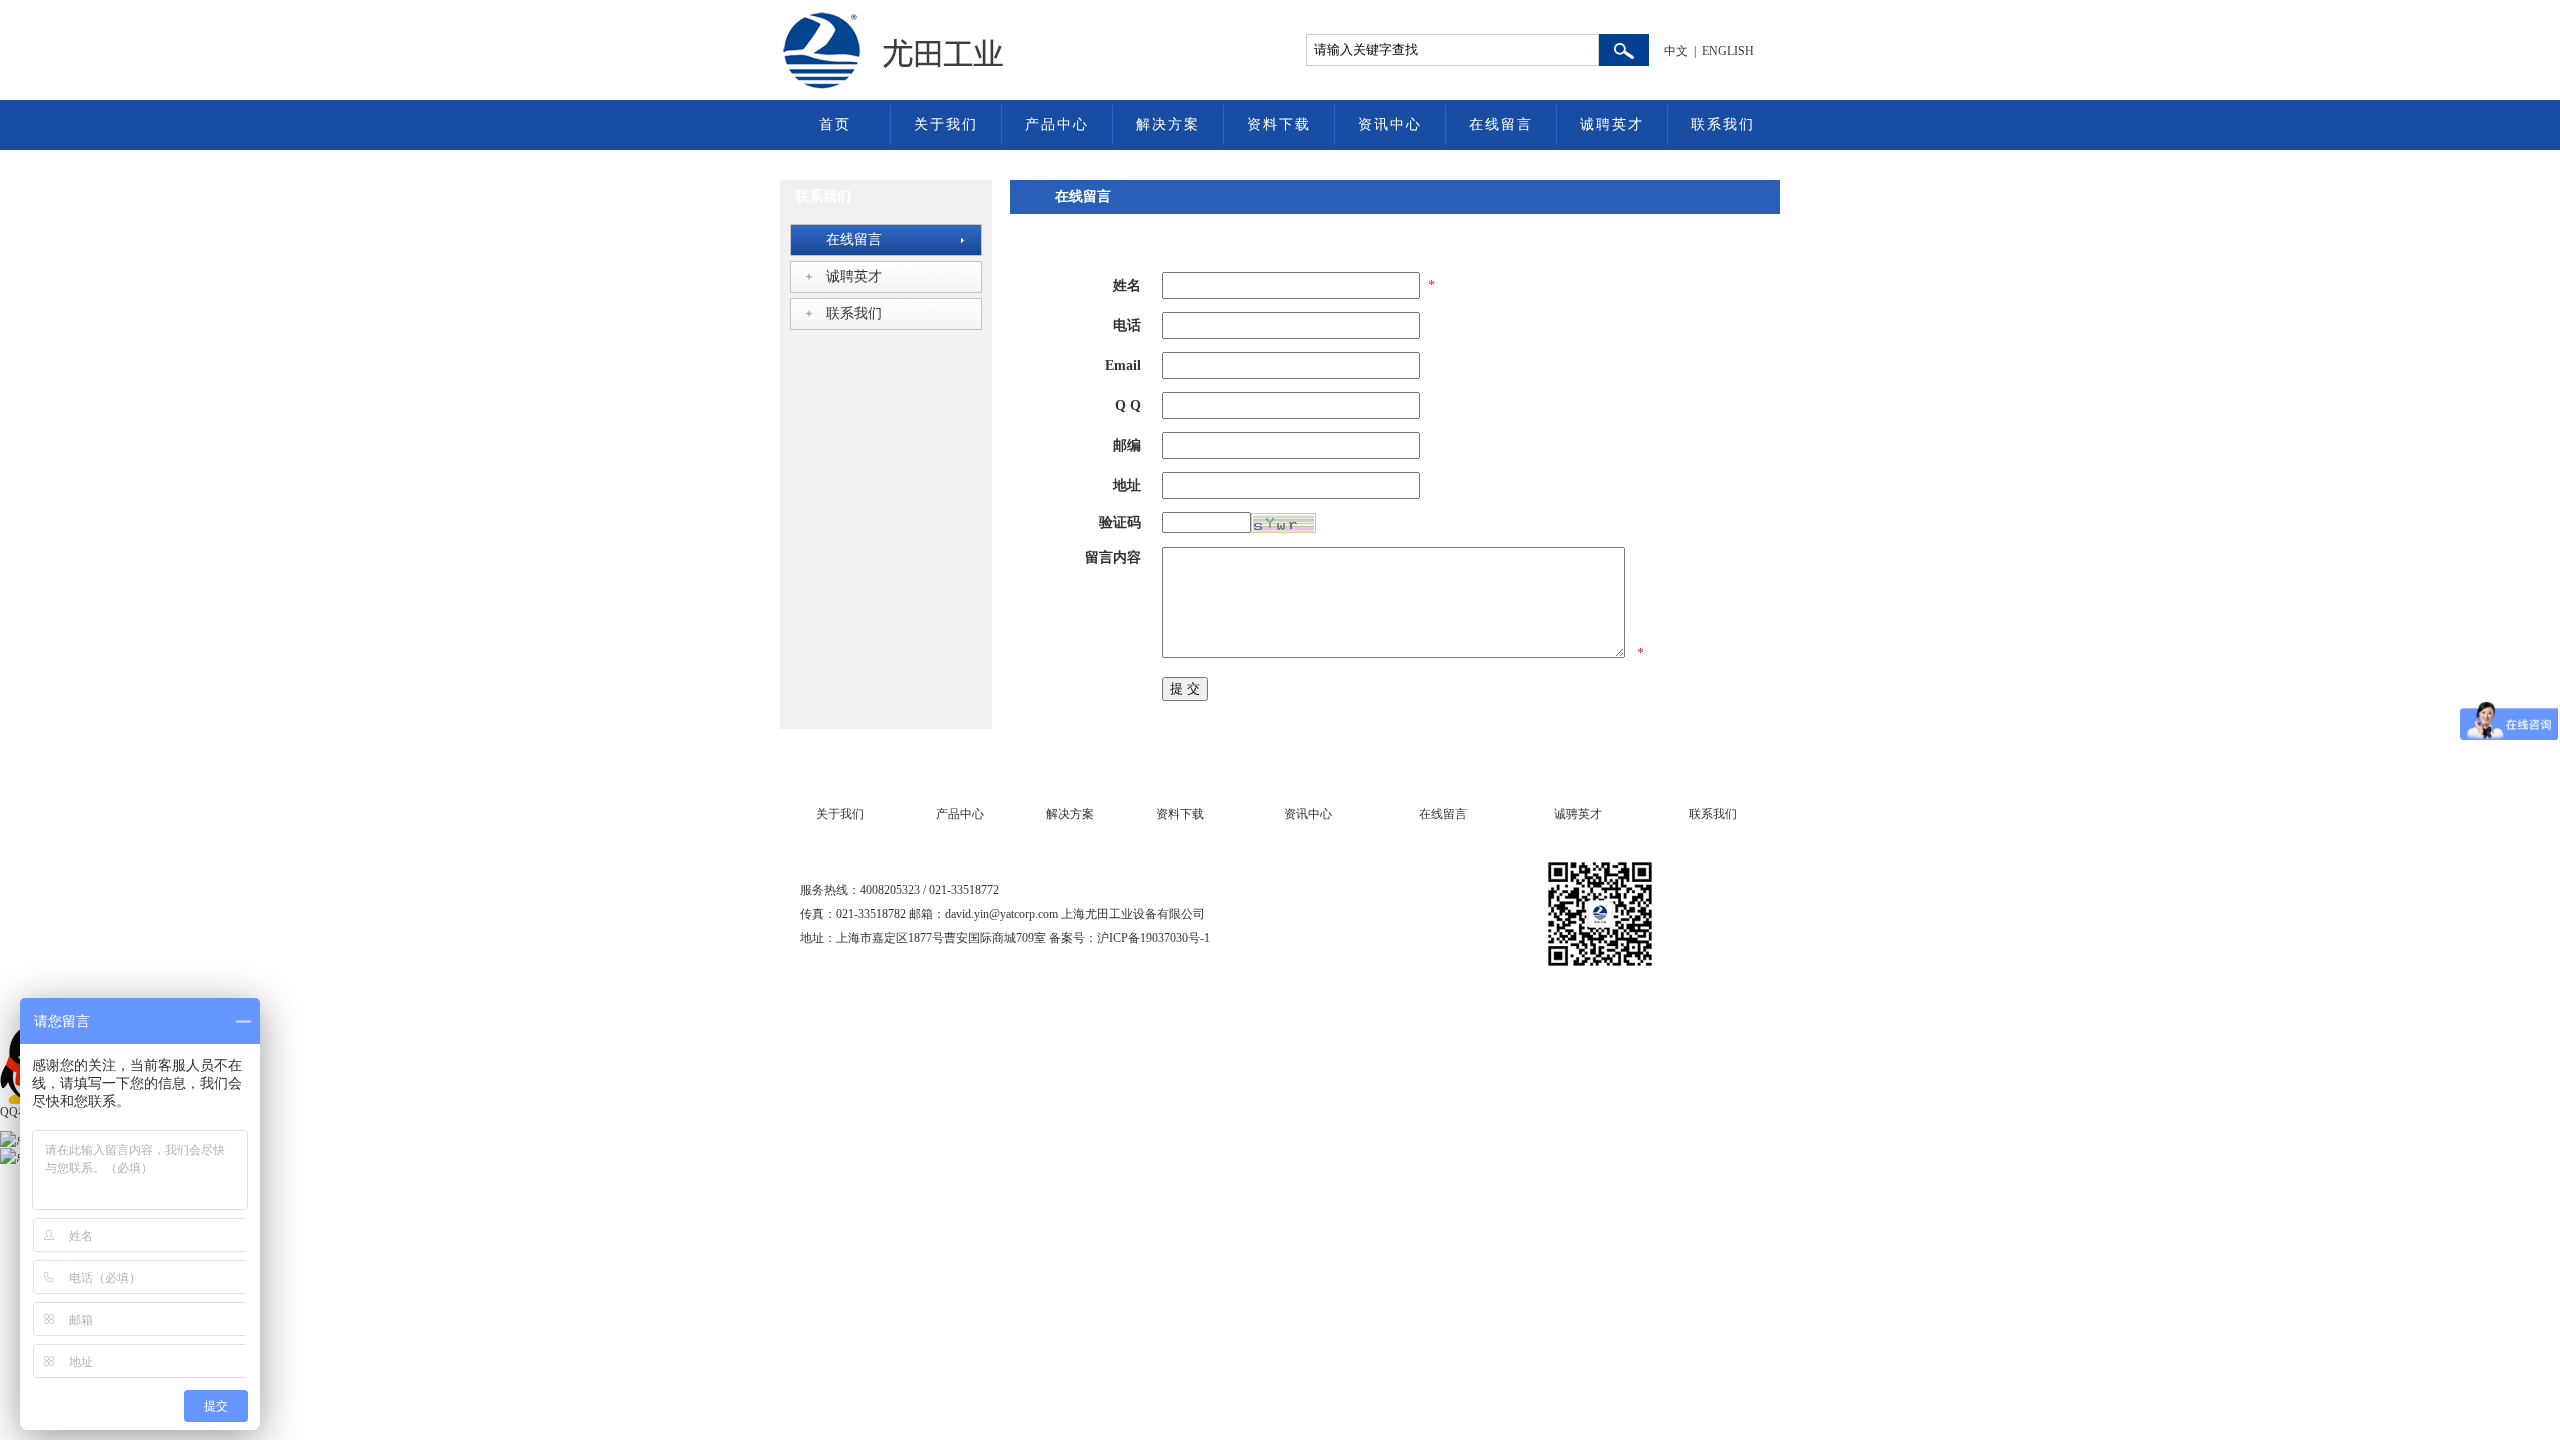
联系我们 (1723, 124)
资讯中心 (1390, 124)
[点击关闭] (1, 1016)
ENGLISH (1728, 51)
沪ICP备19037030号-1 (1153, 938)
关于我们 (946, 124)
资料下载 (1279, 124)
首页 (835, 124)
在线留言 (1501, 124)
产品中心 (1057, 124)
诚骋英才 (1578, 814)
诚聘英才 (1612, 124)
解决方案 (1168, 124)
